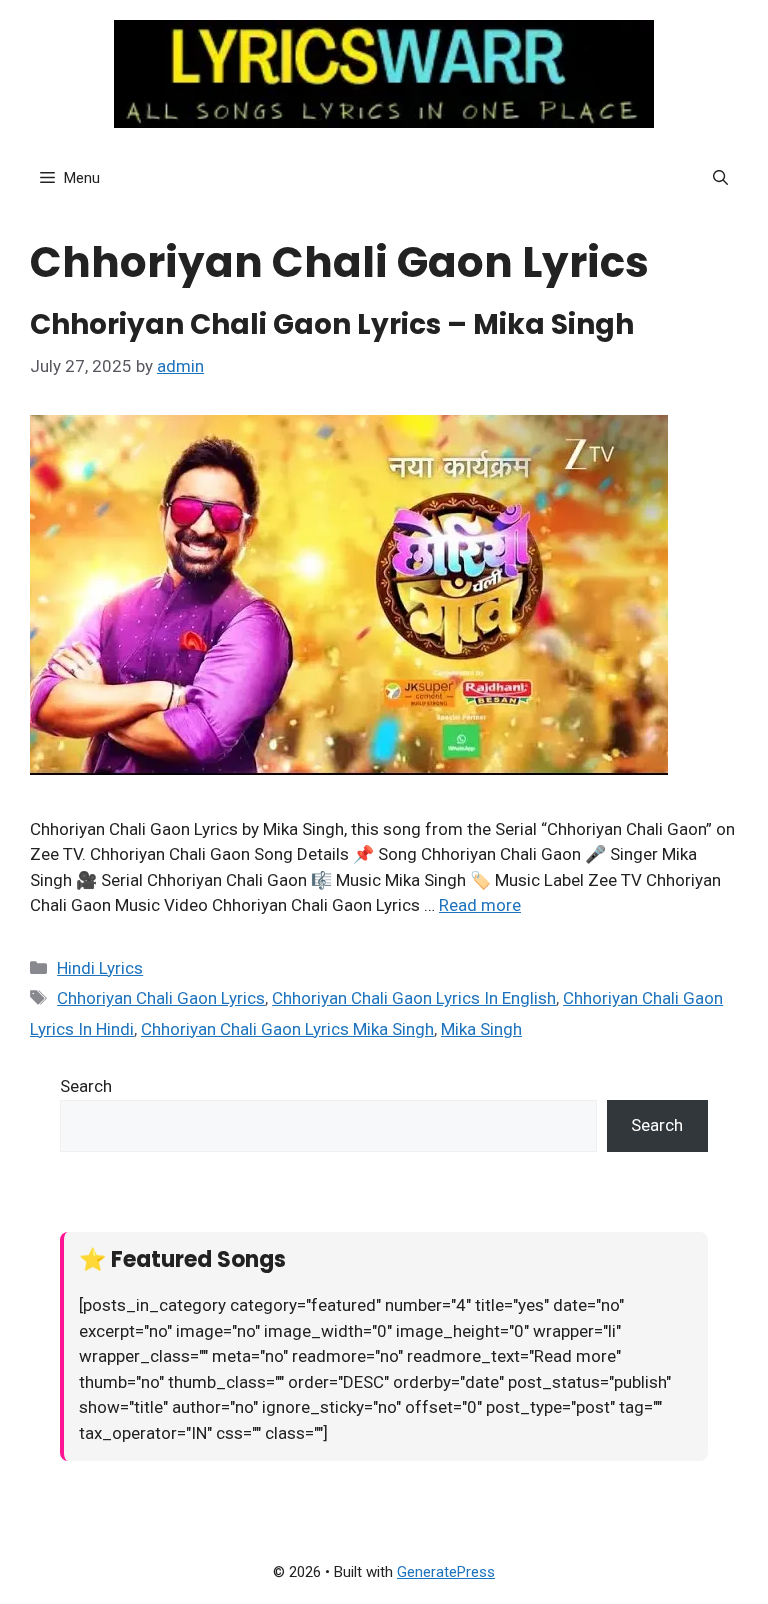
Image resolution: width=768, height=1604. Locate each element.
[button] (720, 178)
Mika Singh (481, 1029)
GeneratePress (446, 1572)
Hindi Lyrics (100, 968)
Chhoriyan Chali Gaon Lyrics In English (414, 998)
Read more (480, 905)
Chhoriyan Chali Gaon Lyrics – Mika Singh (332, 324)
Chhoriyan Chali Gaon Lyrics (161, 998)
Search (86, 1086)
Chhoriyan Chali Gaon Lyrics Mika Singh (287, 1029)
